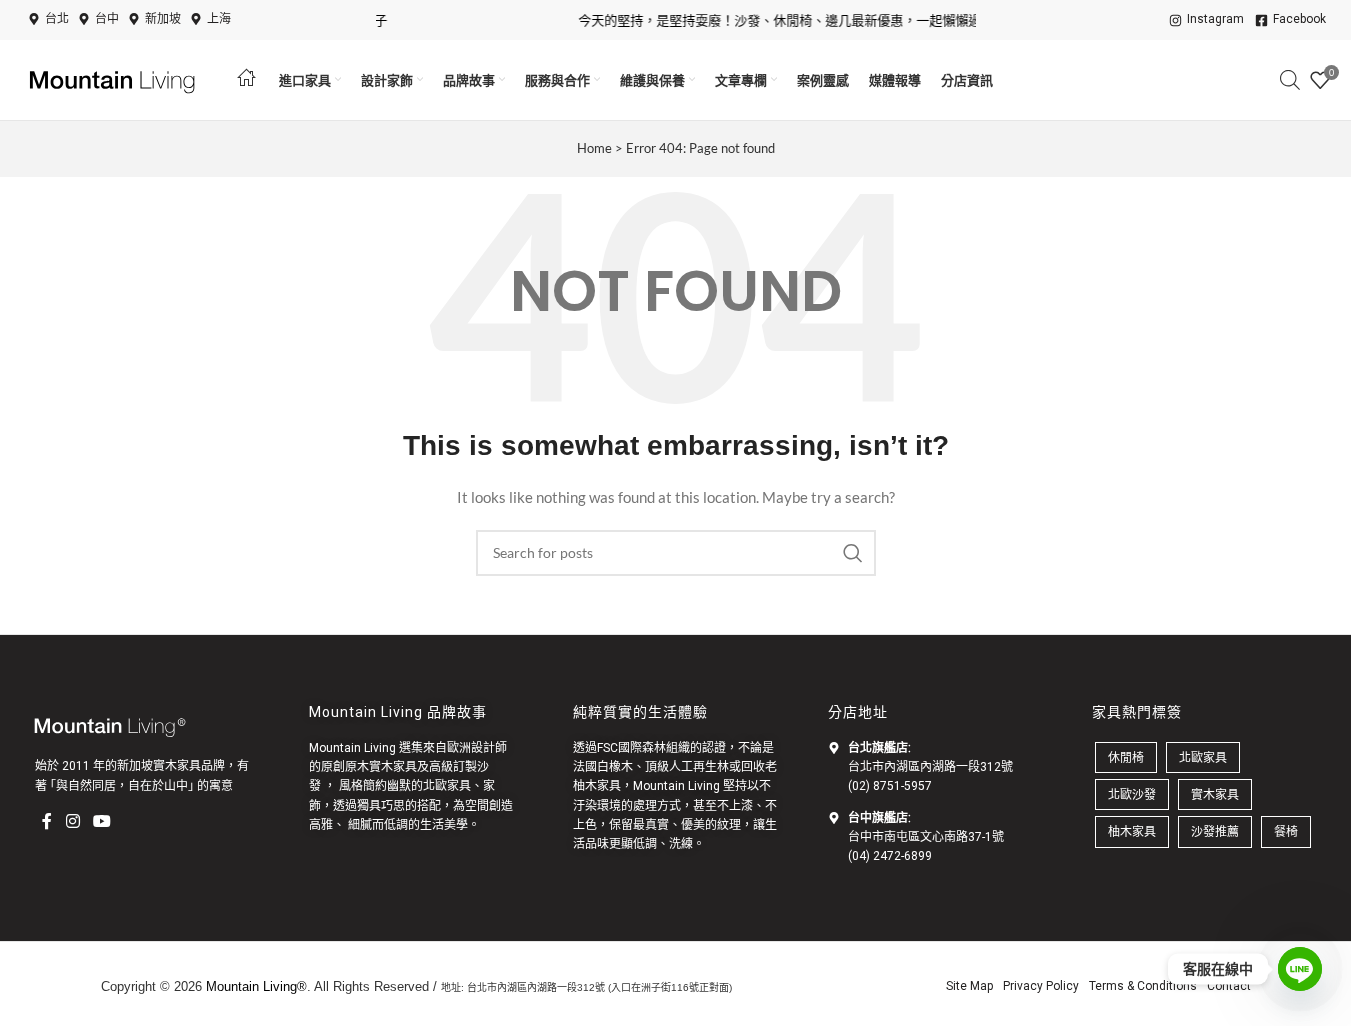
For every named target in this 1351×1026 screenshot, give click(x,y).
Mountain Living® (256, 986)
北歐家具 (447, 786)
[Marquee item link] (781, 20)
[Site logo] (115, 78)
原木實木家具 (381, 767)
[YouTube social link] (101, 821)
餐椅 (1286, 831)
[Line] (1300, 969)
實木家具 (1215, 794)
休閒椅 (1126, 757)
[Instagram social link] (72, 821)
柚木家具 (597, 786)
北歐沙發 (1132, 794)
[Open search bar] (1290, 79)
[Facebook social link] (47, 821)
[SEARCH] (853, 553)
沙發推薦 (1215, 831)
